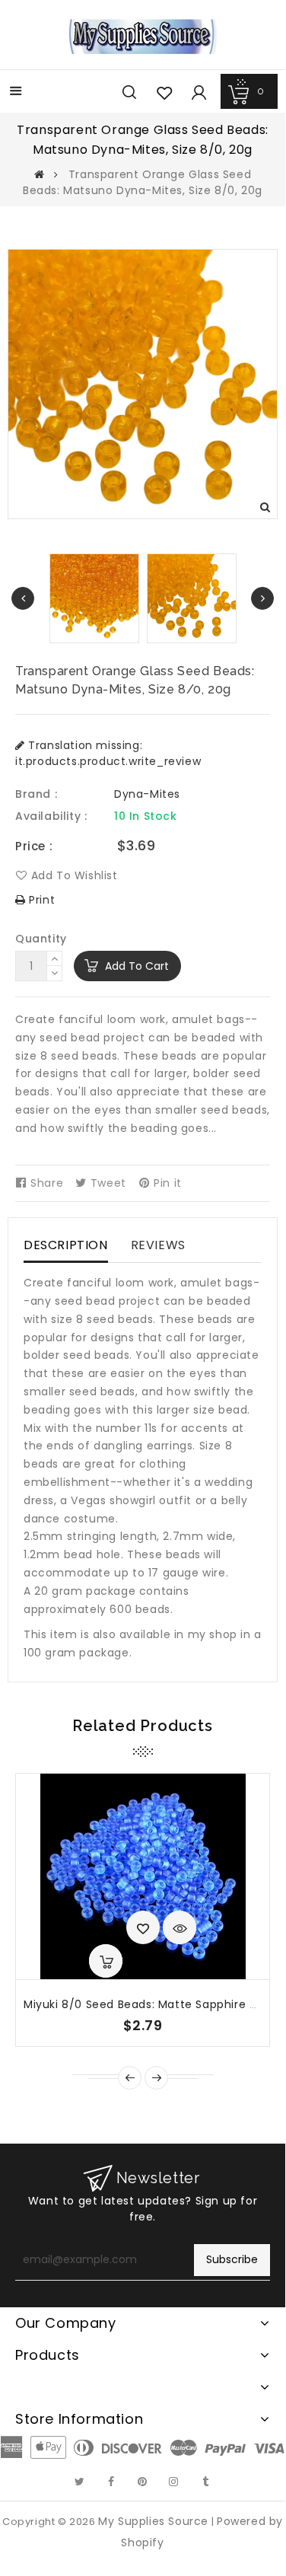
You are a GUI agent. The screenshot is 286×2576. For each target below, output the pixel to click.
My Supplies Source (153, 2521)
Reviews (158, 1245)
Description (66, 1245)
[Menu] (16, 92)
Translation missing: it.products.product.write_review (108, 753)
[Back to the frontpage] (40, 174)
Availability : (51, 816)
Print (40, 900)
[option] (192, 598)
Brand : (36, 794)
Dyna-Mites (147, 794)
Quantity (41, 939)
